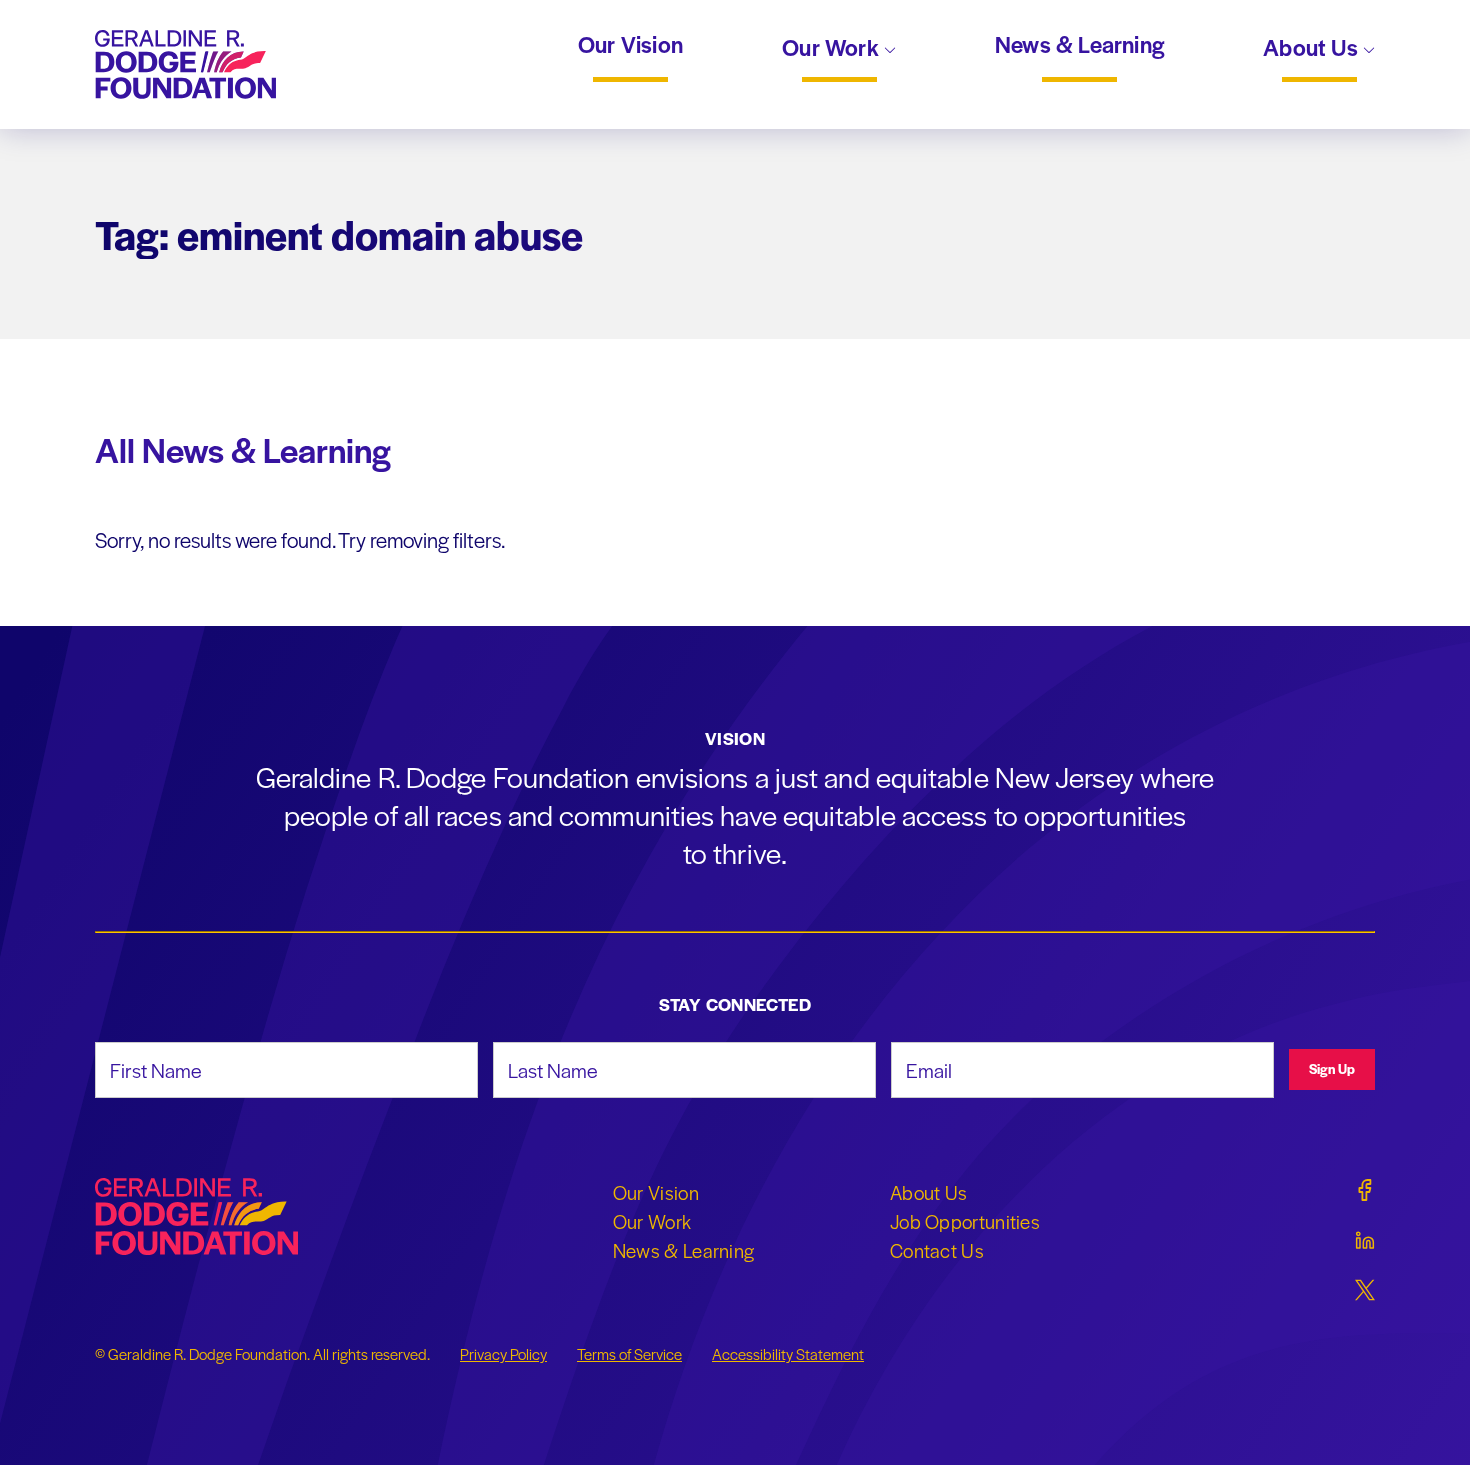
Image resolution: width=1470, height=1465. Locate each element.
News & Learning (1079, 45)
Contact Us (937, 1250)
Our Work (833, 49)
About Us (1313, 49)
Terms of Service (629, 1354)
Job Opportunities (965, 1221)
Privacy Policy (503, 1354)
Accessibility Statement (788, 1354)
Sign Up (1332, 1068)
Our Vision (630, 45)
